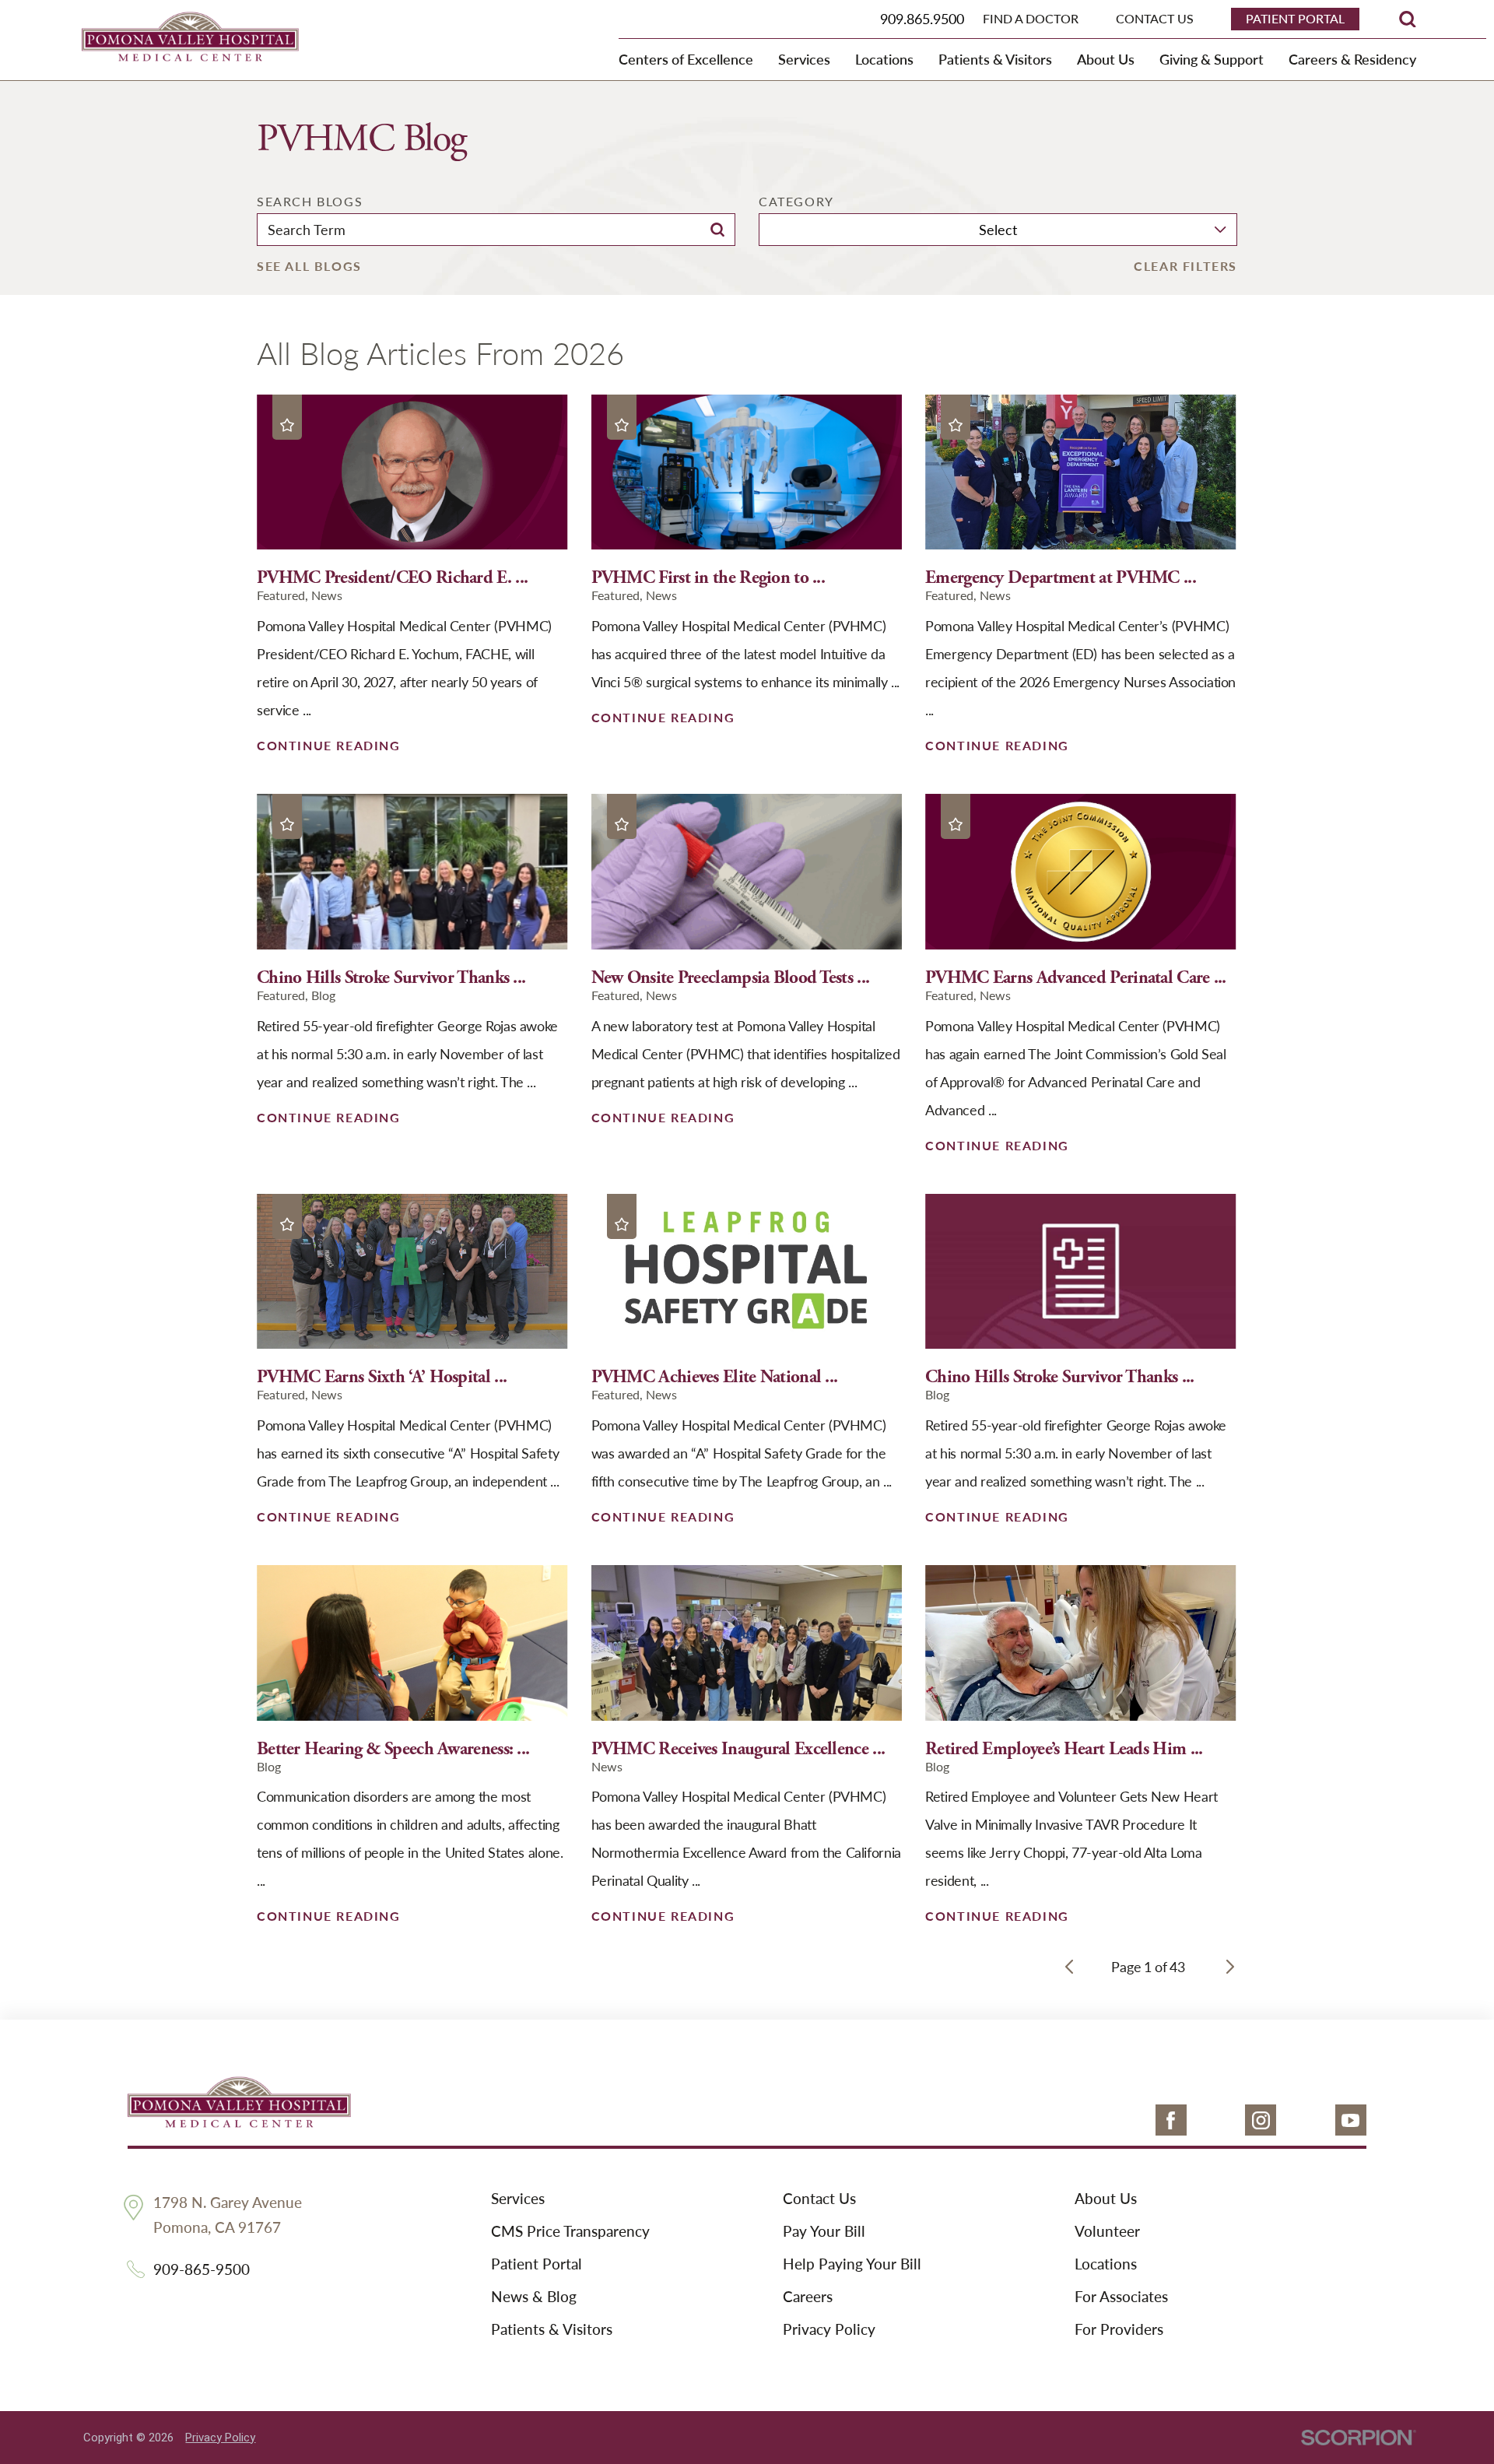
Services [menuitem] (804, 59)
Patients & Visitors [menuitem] (995, 59)
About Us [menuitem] (1106, 59)
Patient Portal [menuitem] (1295, 18)
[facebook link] (1171, 2120)
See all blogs (309, 266)
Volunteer (1107, 2232)
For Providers (1119, 2330)
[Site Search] (1408, 19)
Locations (1106, 2265)
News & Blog (534, 2297)
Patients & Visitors (552, 2330)
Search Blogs (310, 202)
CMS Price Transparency (570, 2232)
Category (796, 202)
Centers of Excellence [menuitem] (686, 59)
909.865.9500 (922, 18)
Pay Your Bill (824, 2232)
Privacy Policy (829, 2330)
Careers (808, 2297)
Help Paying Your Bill (852, 2265)
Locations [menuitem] (884, 59)
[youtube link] (1351, 2120)
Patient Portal (537, 2265)
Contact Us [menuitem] (1155, 19)
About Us (1106, 2199)
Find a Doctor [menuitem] (1031, 19)
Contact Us (819, 2199)
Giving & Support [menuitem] (1212, 59)
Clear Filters (1185, 266)
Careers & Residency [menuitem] (1352, 59)
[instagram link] (1261, 2120)
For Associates (1121, 2297)
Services (518, 2199)
